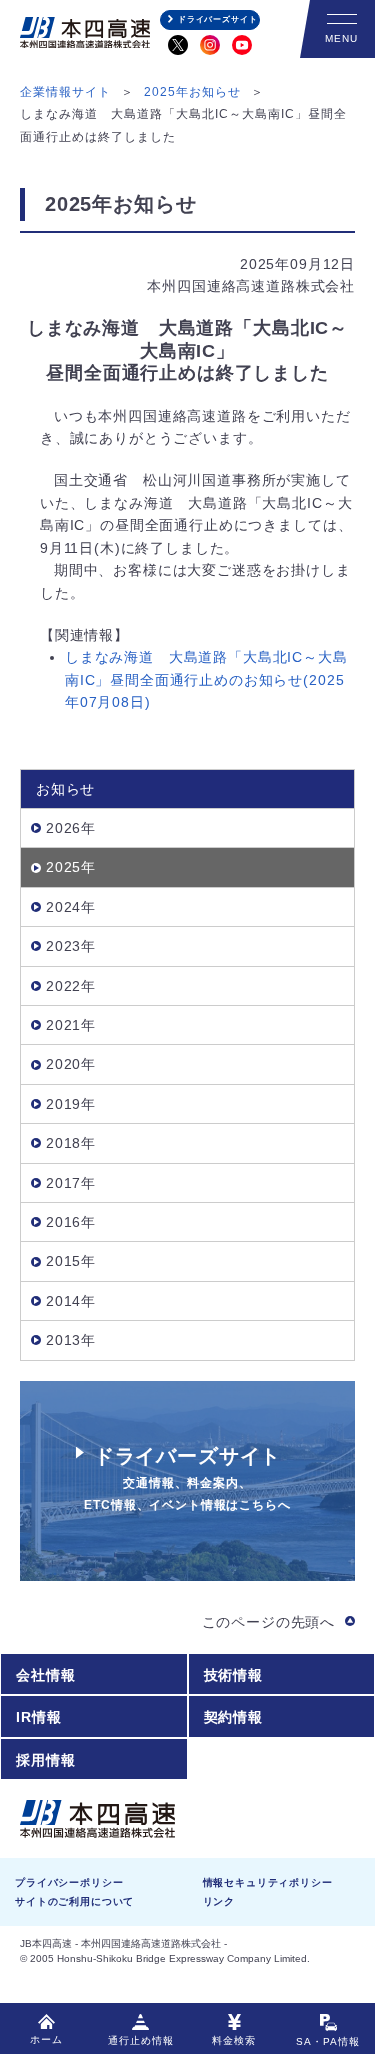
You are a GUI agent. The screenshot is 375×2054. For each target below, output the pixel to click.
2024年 (71, 907)
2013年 (71, 1340)
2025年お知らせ (192, 92)
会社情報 (45, 1675)
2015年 (71, 1261)
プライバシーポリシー (69, 1882)
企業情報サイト (65, 92)
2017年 (71, 1183)
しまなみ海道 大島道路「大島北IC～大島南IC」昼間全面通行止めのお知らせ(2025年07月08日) (206, 679)
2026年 (71, 828)
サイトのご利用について (74, 1901)
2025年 (71, 867)
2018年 (71, 1143)
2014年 (71, 1301)
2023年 (71, 946)
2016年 (71, 1222)
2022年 (71, 986)
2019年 (71, 1104)
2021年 (71, 1025)
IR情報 (38, 1717)
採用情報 (45, 1760)
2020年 (71, 1064)
